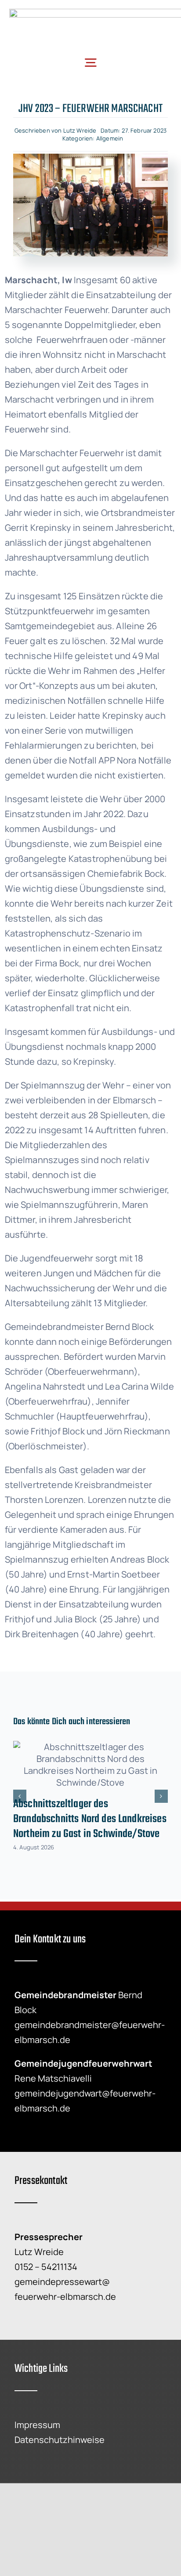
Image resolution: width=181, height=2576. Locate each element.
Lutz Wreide (80, 130)
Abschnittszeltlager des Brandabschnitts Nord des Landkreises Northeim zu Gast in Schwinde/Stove (90, 1819)
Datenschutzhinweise (60, 2440)
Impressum (37, 2425)
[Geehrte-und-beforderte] (90, 158)
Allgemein (110, 138)
